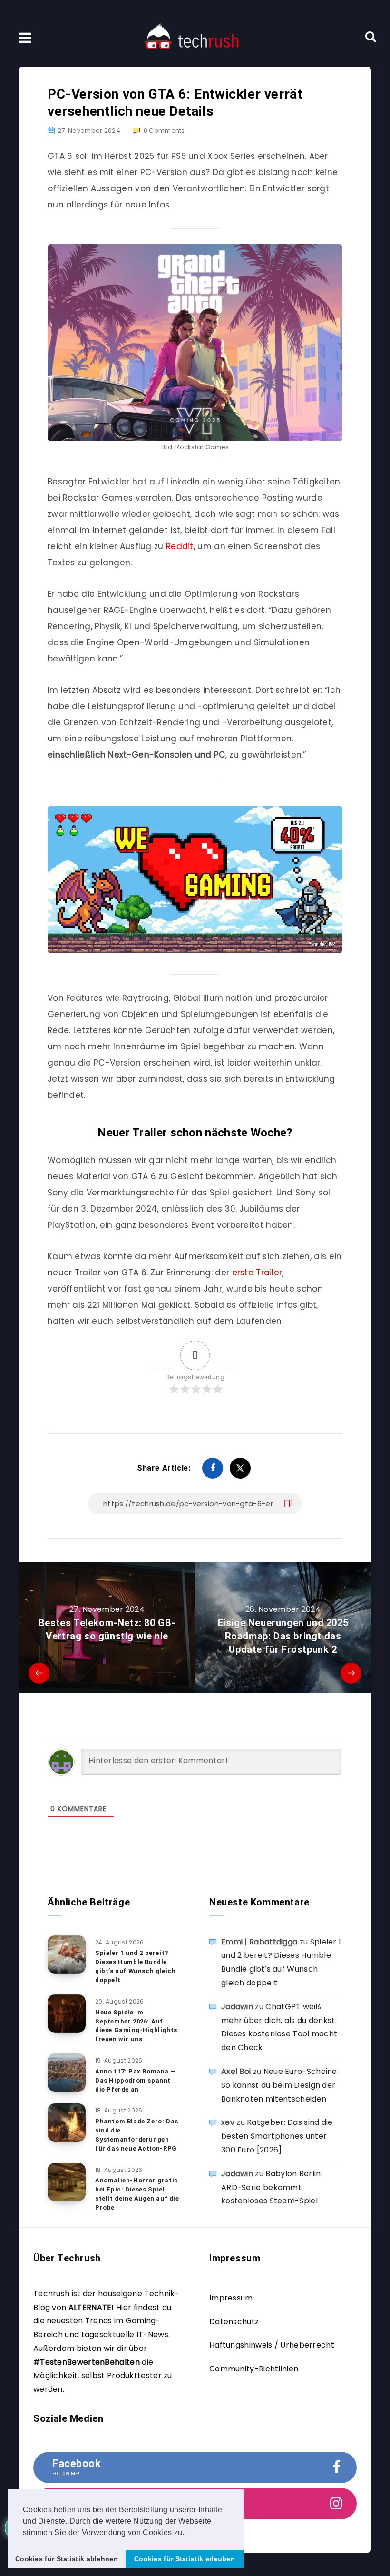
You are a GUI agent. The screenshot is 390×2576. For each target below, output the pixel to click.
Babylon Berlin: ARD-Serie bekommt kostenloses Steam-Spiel (272, 2187)
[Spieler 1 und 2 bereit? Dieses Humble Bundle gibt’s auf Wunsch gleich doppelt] (67, 1954)
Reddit (180, 546)
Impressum (231, 2298)
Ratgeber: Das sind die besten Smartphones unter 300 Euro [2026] (277, 2136)
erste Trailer (257, 1273)
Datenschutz (234, 2322)
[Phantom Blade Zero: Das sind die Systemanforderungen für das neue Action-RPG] (67, 2122)
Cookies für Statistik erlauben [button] (185, 2559)
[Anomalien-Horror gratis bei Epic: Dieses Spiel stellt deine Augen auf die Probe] (67, 2182)
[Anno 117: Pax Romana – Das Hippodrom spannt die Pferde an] (67, 2073)
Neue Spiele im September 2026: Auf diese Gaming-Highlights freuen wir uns (136, 2026)
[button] (188, 2533)
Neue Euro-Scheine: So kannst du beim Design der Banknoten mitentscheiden (280, 2085)
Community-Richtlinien (254, 2369)
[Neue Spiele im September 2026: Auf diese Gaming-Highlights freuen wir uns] (67, 2013)
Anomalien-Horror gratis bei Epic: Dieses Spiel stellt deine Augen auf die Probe (137, 2194)
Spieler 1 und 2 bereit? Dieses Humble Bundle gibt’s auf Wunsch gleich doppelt (135, 1966)
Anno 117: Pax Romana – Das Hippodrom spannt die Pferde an (135, 2080)
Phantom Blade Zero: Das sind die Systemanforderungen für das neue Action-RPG (137, 2135)
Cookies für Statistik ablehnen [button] (67, 2559)
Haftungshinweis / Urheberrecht (272, 2345)
